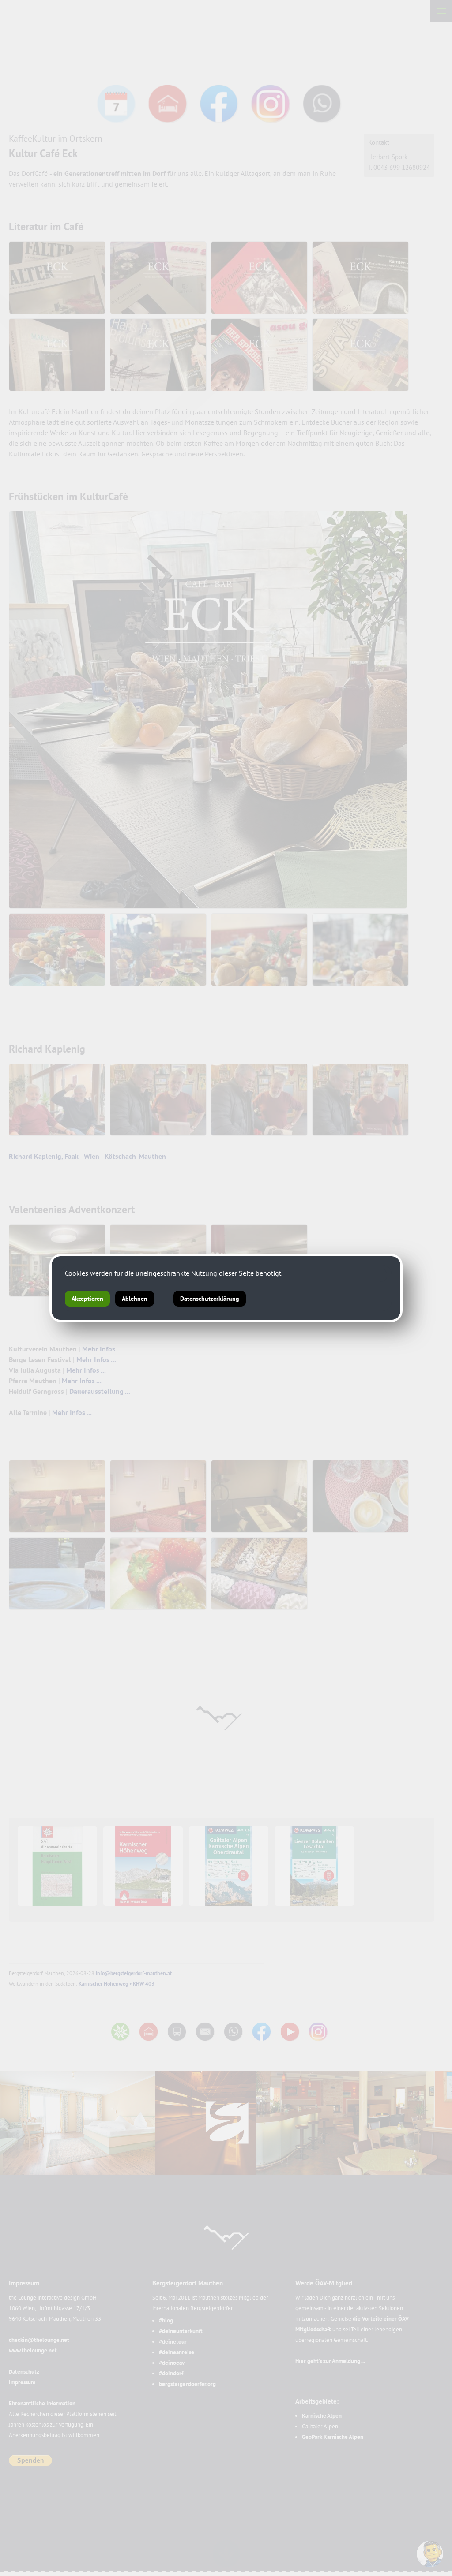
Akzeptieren (87, 1299)
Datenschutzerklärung (210, 1299)
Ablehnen (135, 1299)
